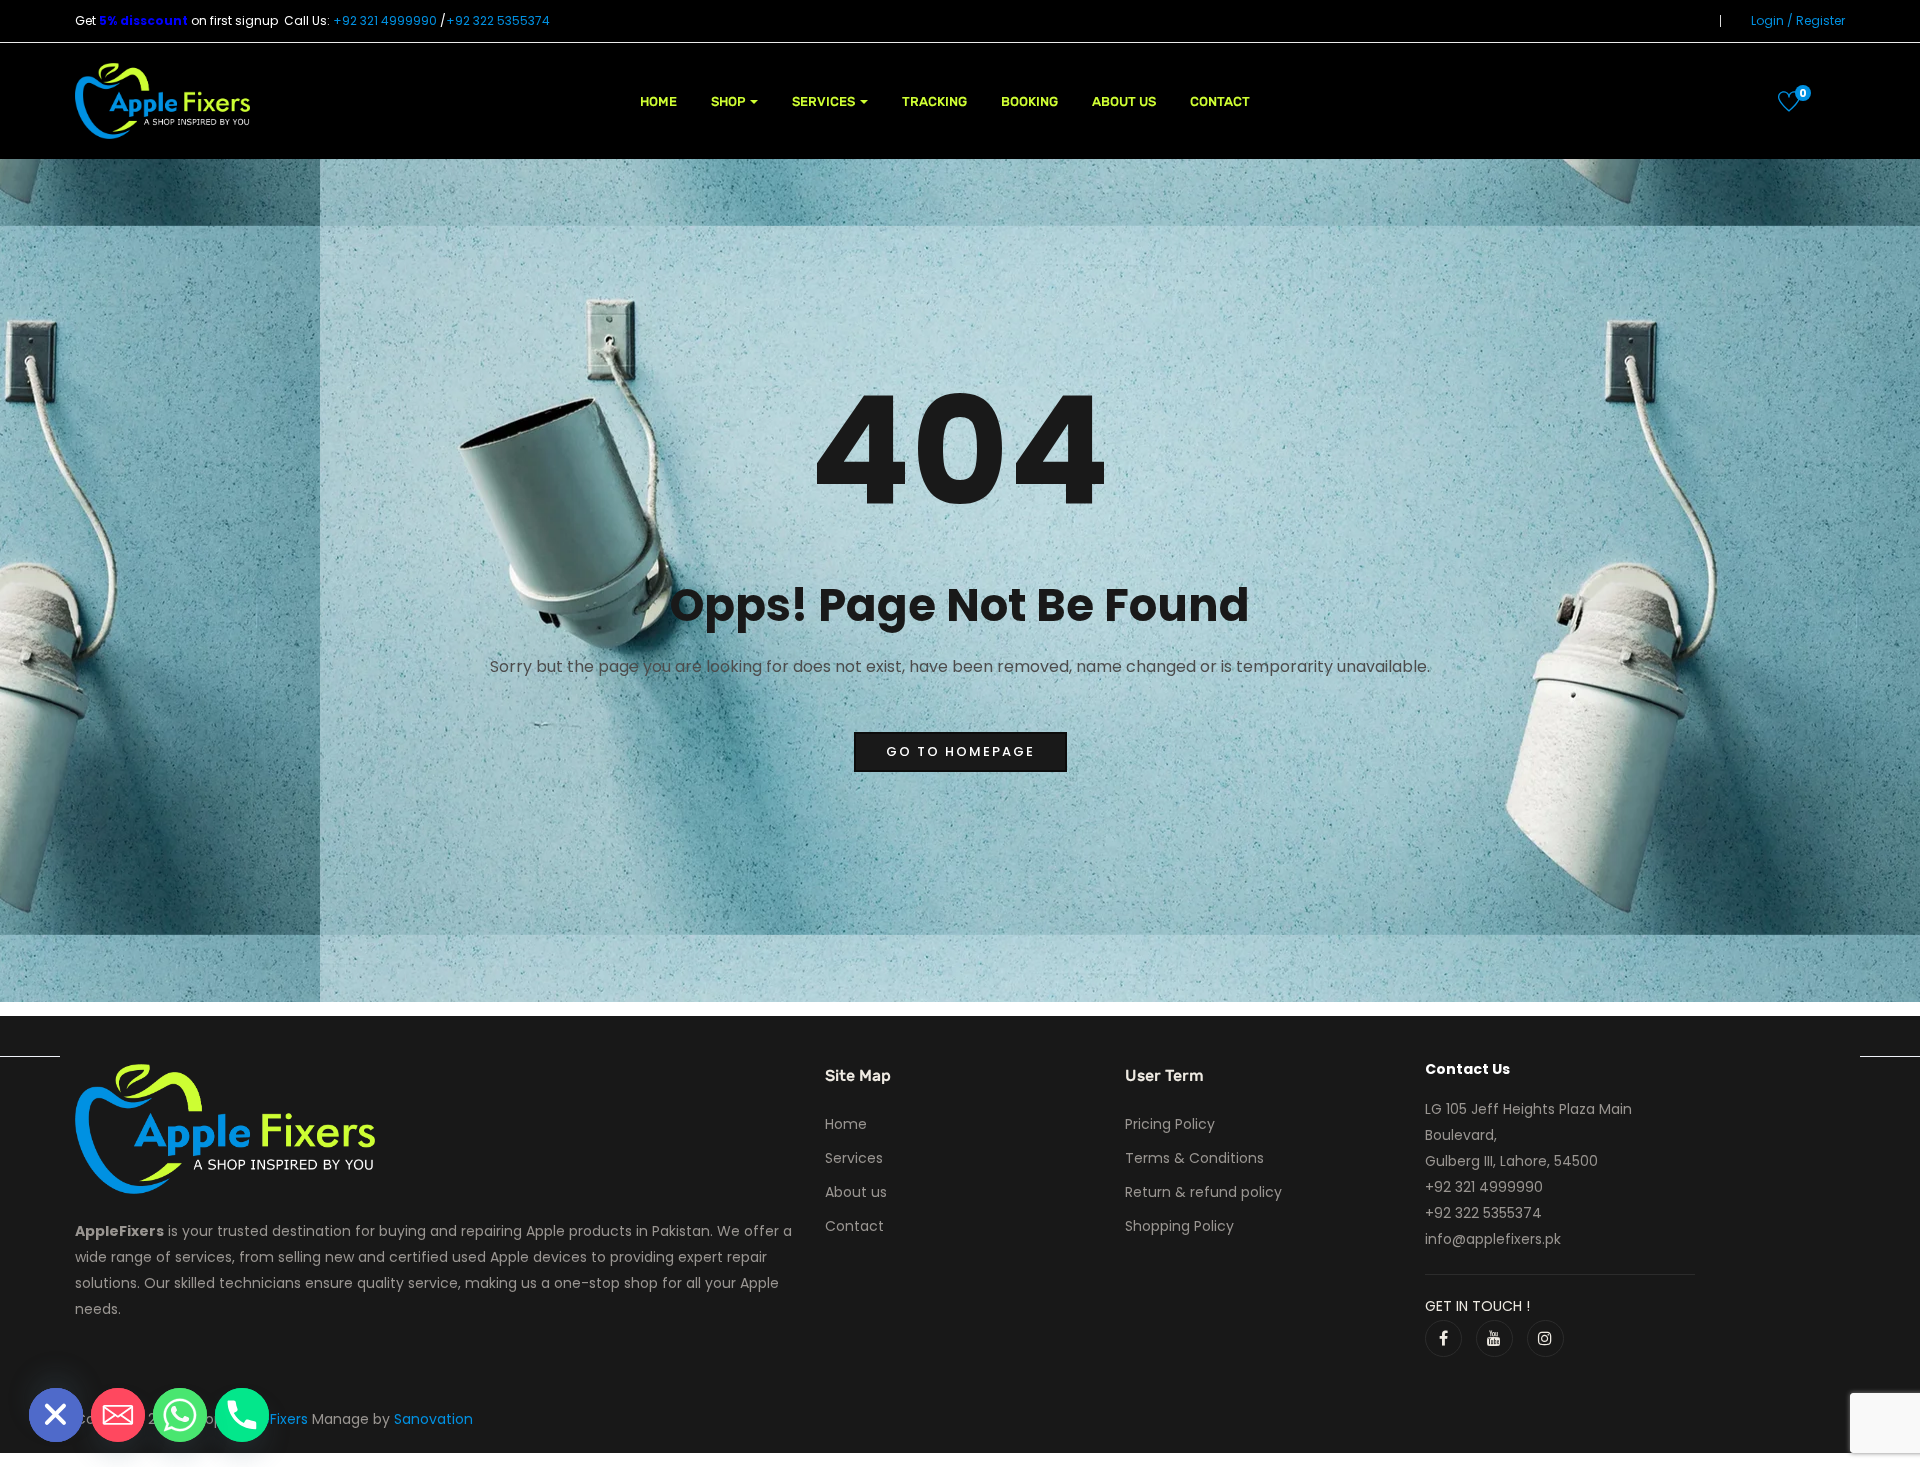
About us (1124, 101)
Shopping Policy (1179, 1226)
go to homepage (960, 751)
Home (658, 101)
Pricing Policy (1170, 1124)
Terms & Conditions (1194, 1158)
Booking (1029, 101)
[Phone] (242, 1415)
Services (825, 101)
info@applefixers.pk (1493, 1239)
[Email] (118, 1415)
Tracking (934, 101)
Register (1820, 20)
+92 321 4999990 (385, 20)
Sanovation (433, 1419)
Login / (1772, 20)
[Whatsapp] (180, 1415)
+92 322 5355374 (498, 20)
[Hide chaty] (56, 1415)
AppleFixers (271, 1419)
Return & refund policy (1203, 1192)
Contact (1220, 101)
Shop (729, 101)
